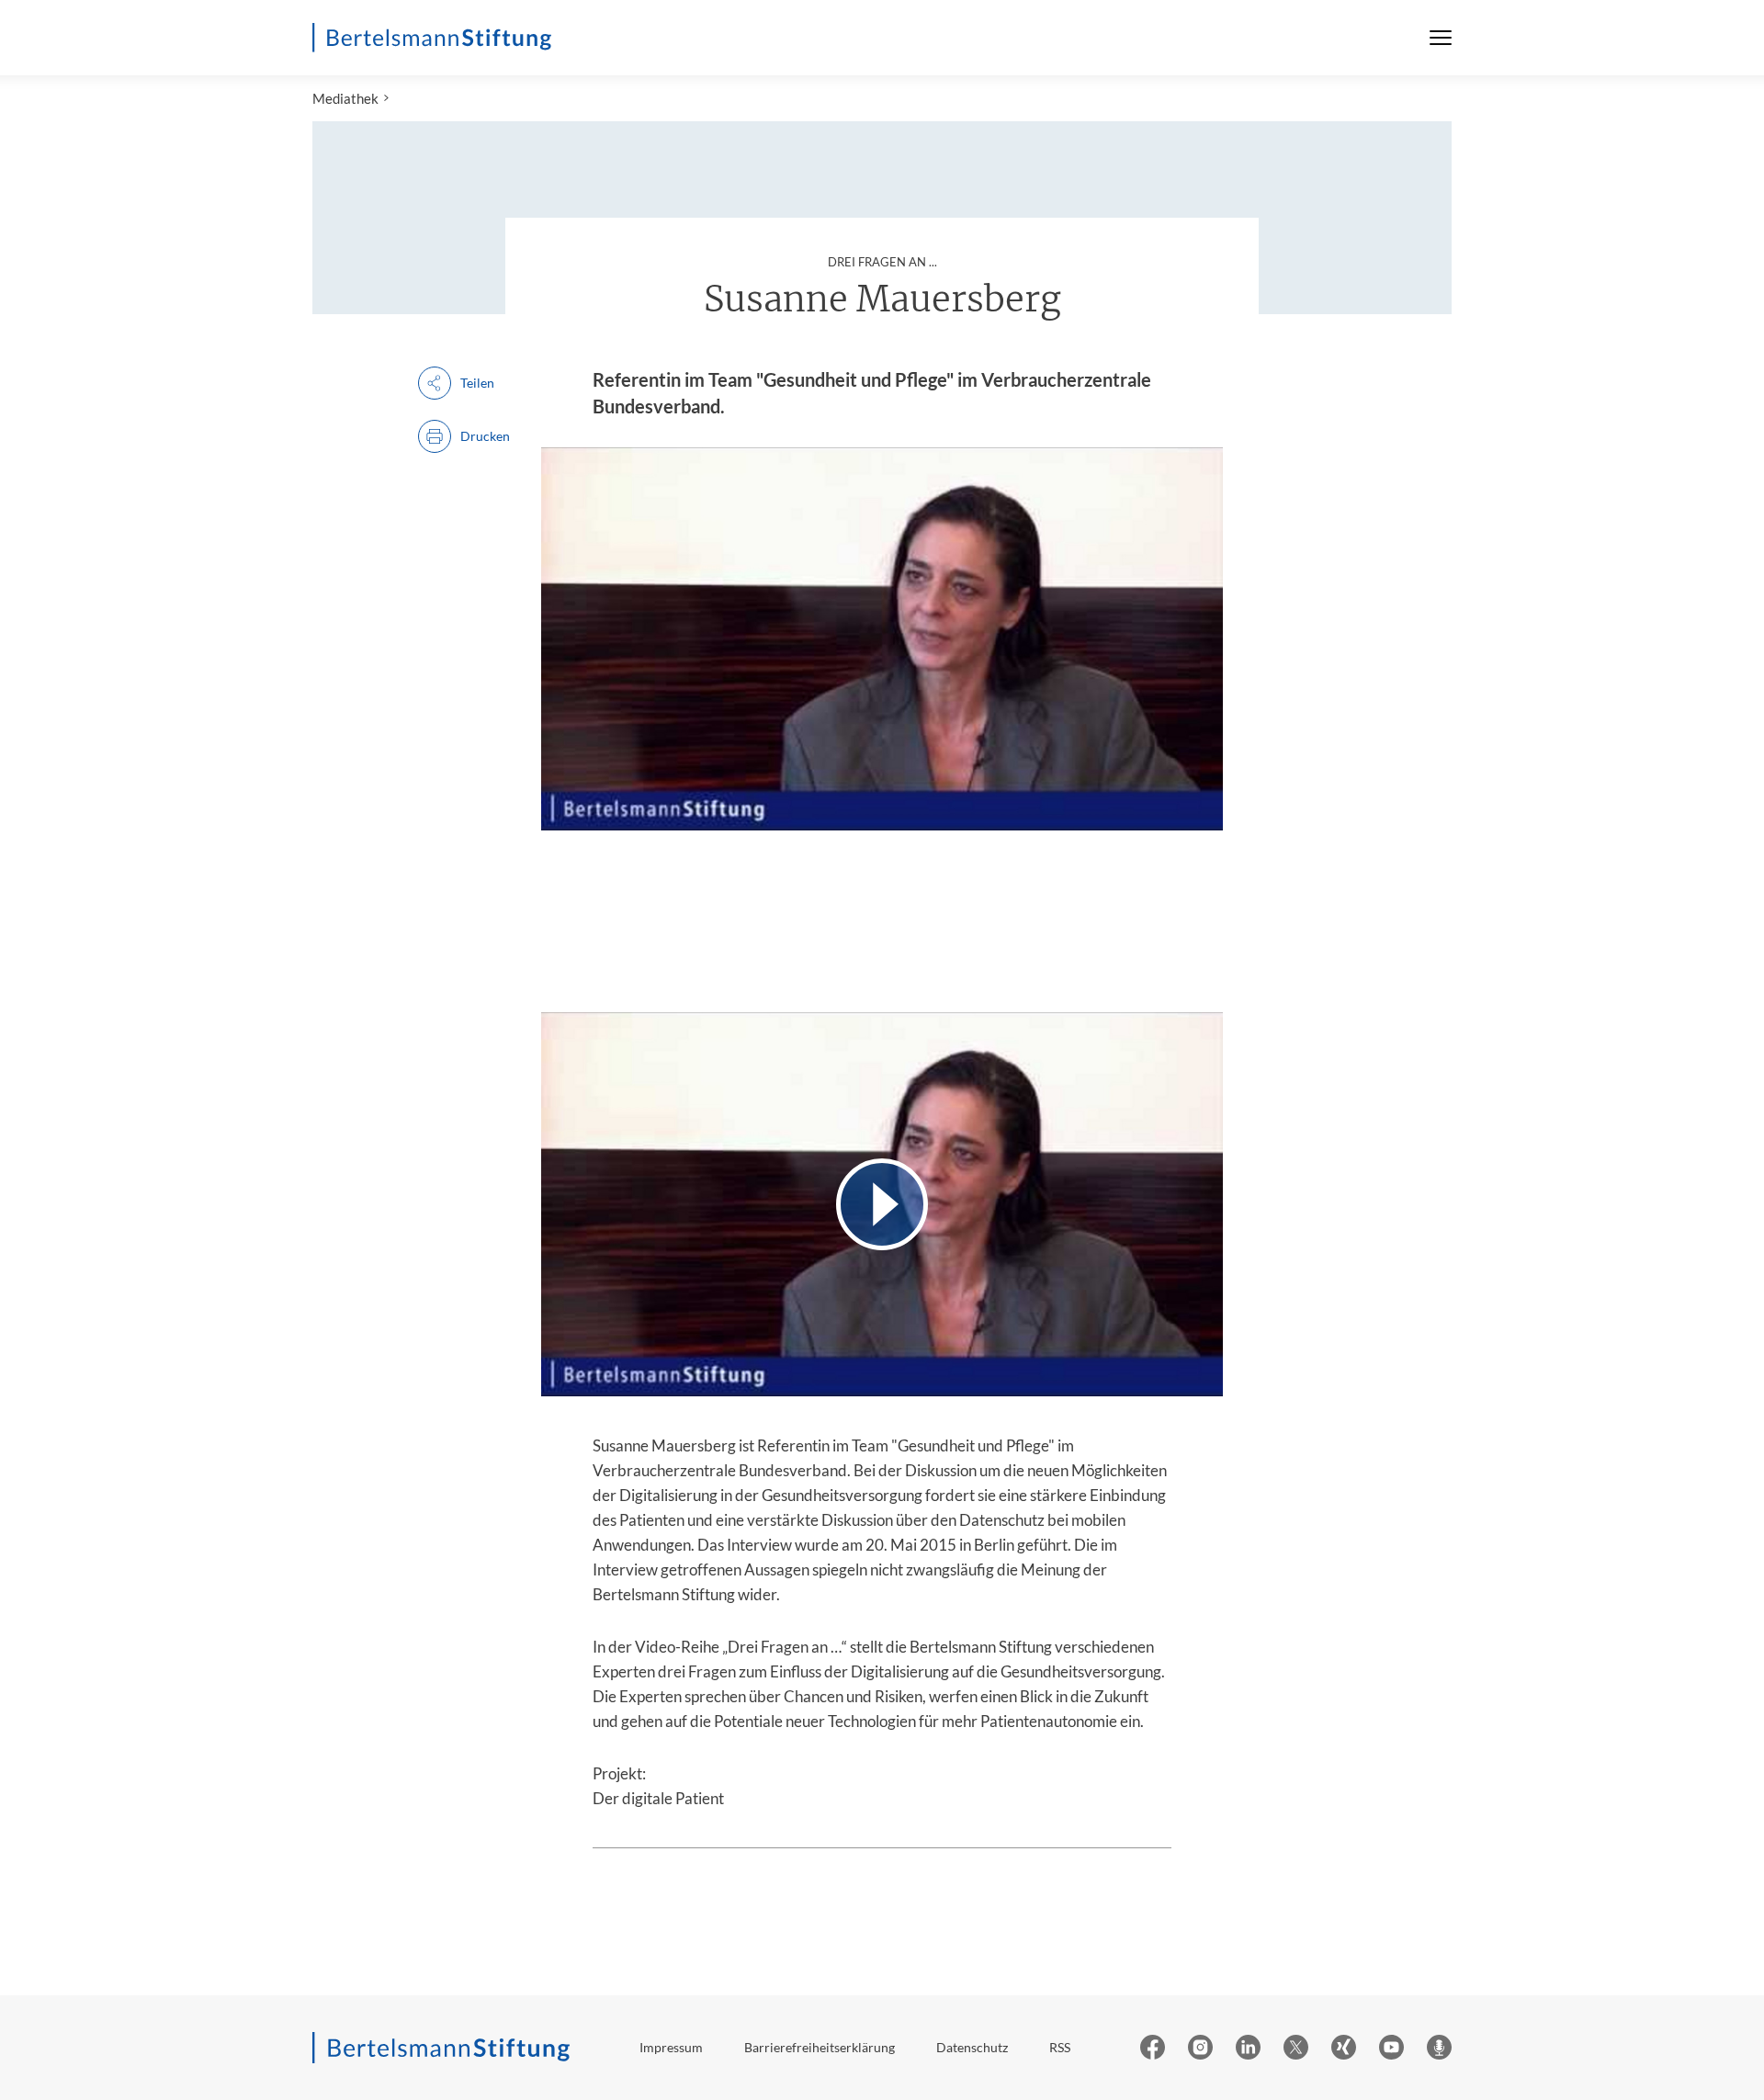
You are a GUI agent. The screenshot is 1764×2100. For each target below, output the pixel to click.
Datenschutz (972, 2047)
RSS (1060, 2047)
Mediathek (345, 98)
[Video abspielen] (882, 1204)
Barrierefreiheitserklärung (820, 2047)
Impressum (671, 2047)
